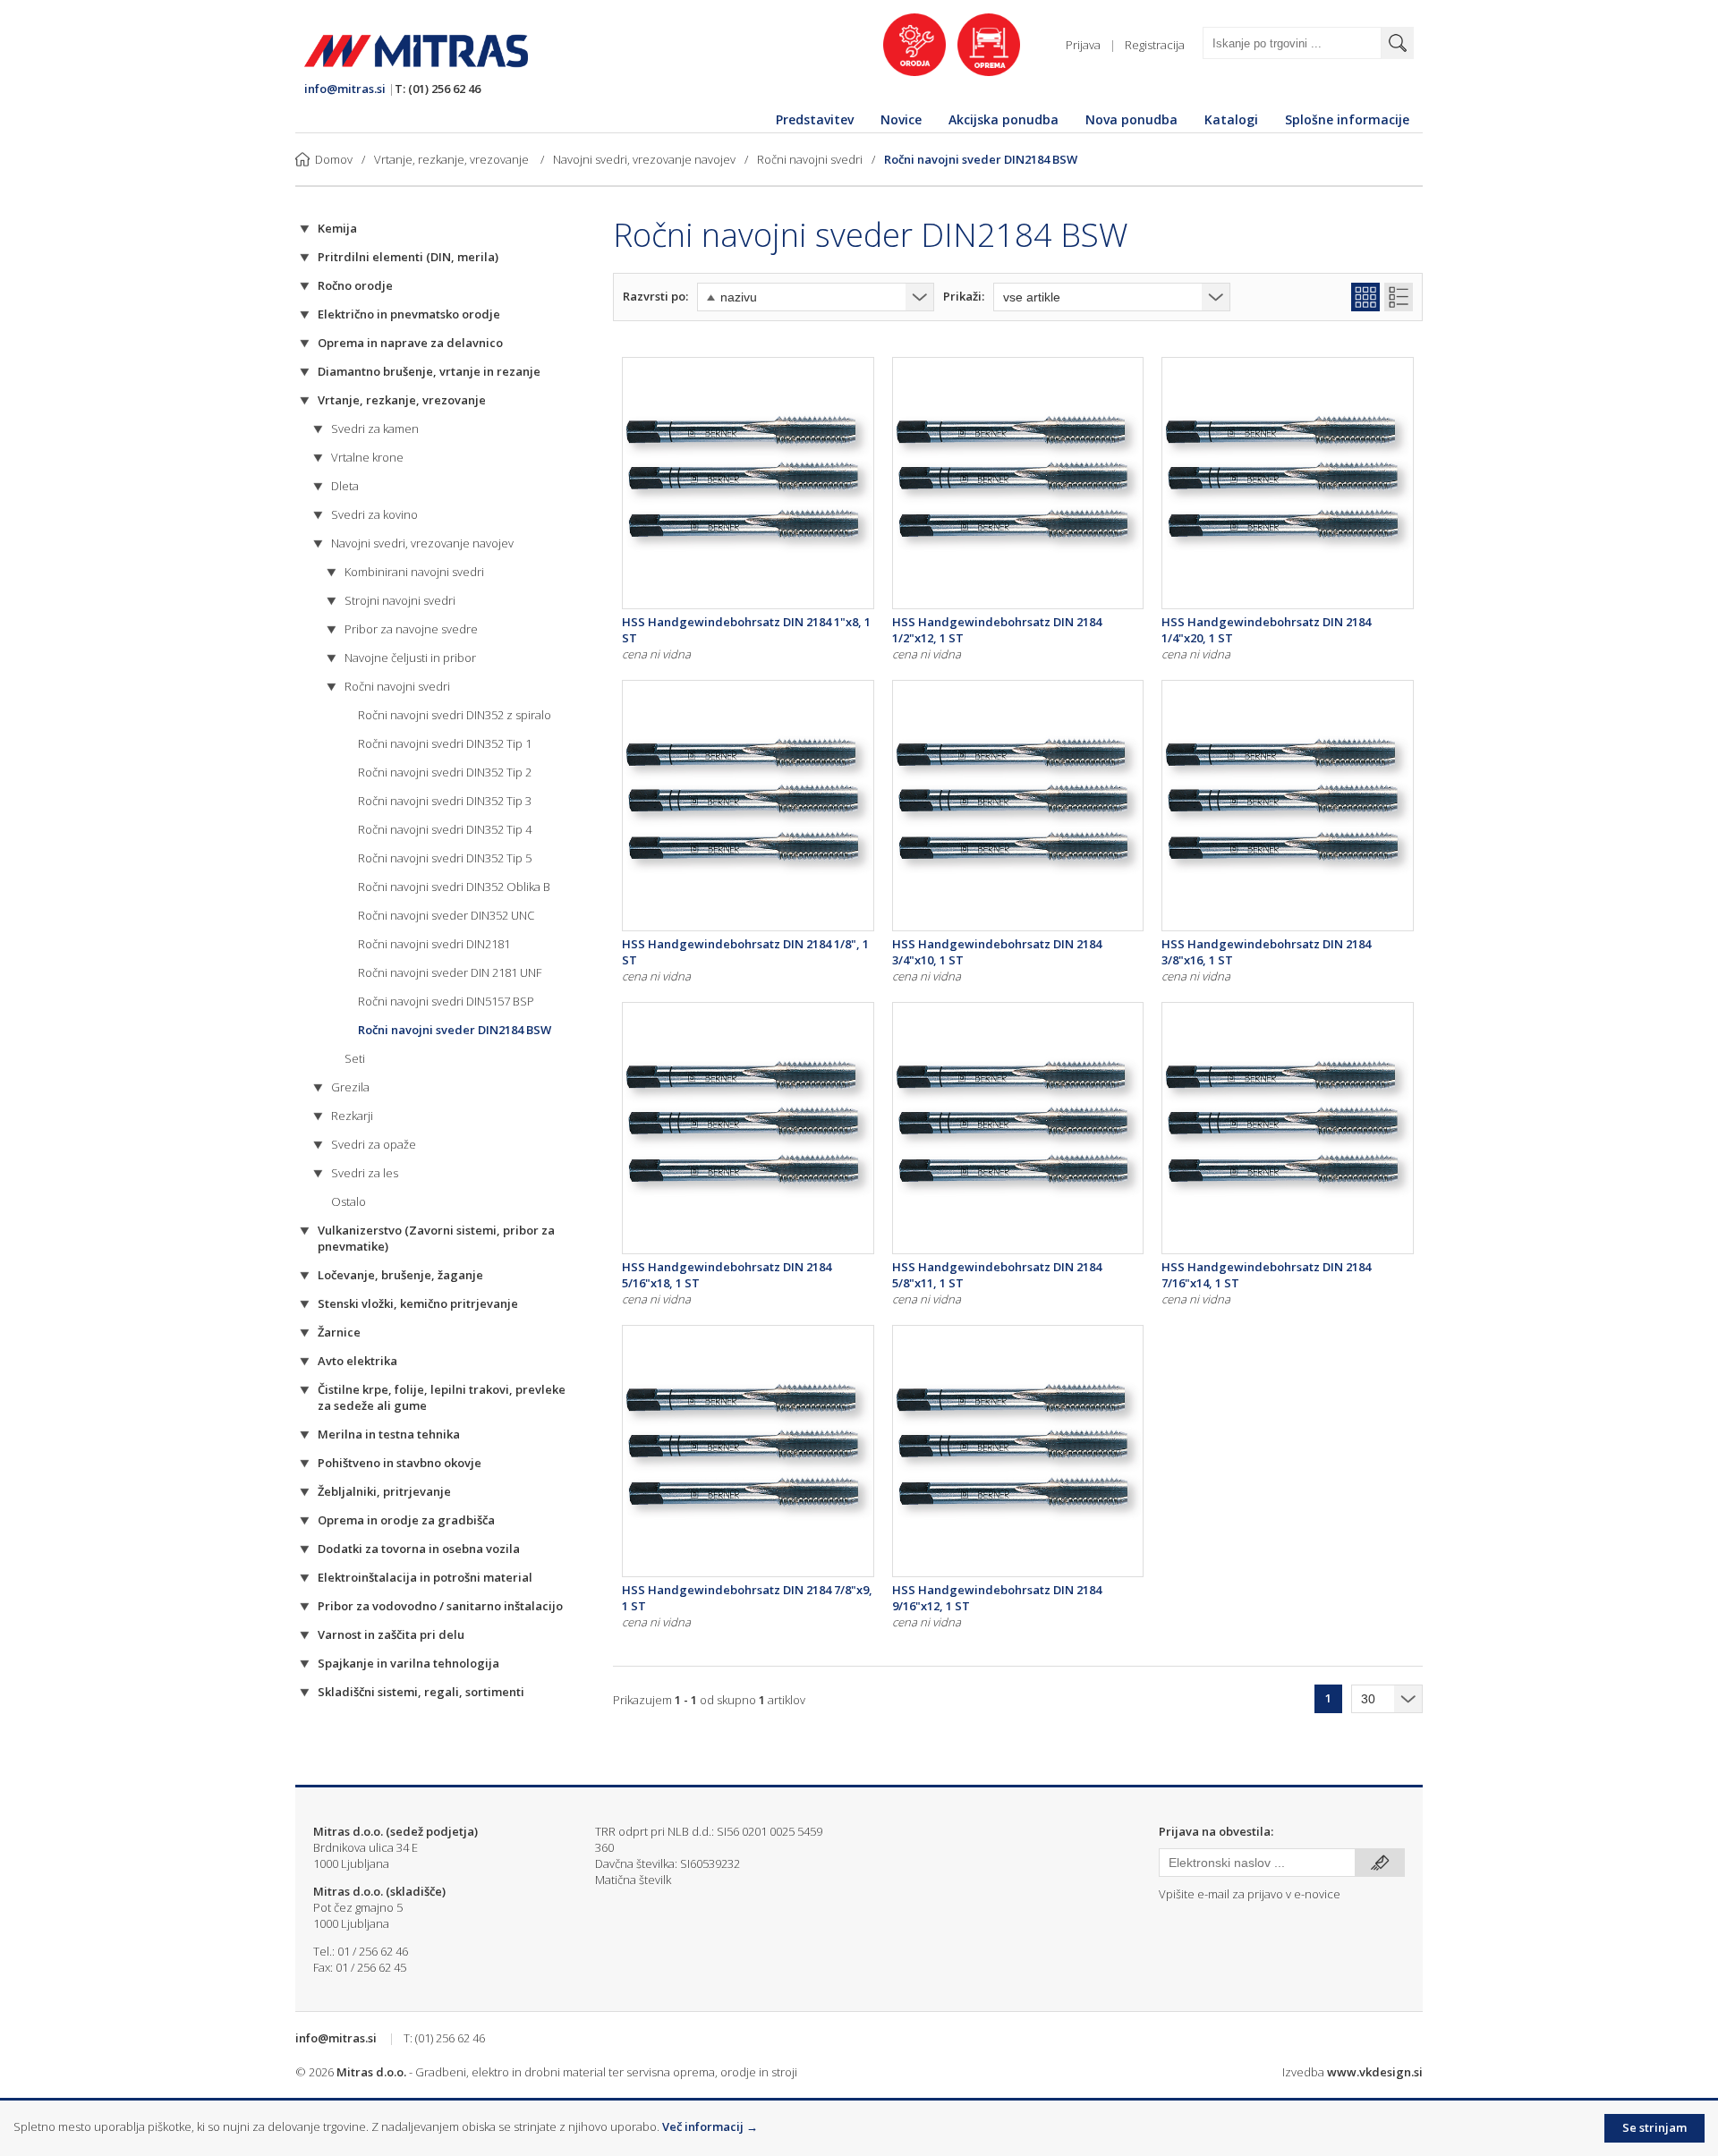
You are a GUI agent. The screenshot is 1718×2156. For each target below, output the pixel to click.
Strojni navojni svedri (400, 600)
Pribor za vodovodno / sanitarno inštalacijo (440, 1606)
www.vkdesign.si (1375, 2072)
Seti (355, 1058)
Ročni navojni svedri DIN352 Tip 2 (445, 772)
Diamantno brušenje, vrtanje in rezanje (429, 371)
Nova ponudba (1131, 119)
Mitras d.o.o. (371, 2072)
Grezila (350, 1087)
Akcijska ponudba (1004, 119)
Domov (334, 159)
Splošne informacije (1347, 119)
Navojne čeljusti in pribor (410, 658)
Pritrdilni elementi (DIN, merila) (408, 257)
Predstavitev (815, 119)
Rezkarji (352, 1116)
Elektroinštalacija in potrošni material (425, 1577)
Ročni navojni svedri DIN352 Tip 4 (445, 829)
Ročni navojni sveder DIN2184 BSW (981, 159)
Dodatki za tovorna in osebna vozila (419, 1549)
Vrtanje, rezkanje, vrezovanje (453, 159)
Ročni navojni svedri (810, 159)
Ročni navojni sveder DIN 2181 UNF (450, 972)
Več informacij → (710, 2126)
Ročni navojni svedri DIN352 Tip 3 (445, 801)
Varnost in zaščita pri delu (391, 1634)
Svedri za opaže (374, 1144)
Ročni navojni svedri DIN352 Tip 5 (445, 858)
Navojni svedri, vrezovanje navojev (644, 159)
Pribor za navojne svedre (411, 629)
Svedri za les (365, 1173)
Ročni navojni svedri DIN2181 (434, 944)
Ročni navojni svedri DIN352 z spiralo (455, 715)
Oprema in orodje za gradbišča (406, 1520)
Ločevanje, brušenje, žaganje (400, 1275)
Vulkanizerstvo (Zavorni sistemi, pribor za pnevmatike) (436, 1238)
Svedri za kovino (374, 514)
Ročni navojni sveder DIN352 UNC (446, 915)
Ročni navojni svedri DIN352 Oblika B (454, 887)
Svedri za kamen (375, 429)
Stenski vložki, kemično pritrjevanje (418, 1303)
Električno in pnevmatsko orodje (409, 314)
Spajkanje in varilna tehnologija (408, 1663)
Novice (901, 119)
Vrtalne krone (367, 457)
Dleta (345, 486)
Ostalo (349, 1201)
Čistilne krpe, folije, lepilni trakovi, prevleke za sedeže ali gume (442, 1397)
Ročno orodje (355, 285)
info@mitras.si (345, 89)
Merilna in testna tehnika (389, 1434)
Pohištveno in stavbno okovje (400, 1463)
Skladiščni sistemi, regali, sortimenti (421, 1692)
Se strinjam (1654, 2127)
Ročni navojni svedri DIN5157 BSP (446, 1001)
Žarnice (339, 1332)
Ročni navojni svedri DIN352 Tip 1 (445, 743)
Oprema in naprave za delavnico (410, 343)
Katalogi (1231, 119)
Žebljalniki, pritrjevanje (384, 1491)
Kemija (337, 228)
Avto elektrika (357, 1361)
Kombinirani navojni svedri (414, 572)
